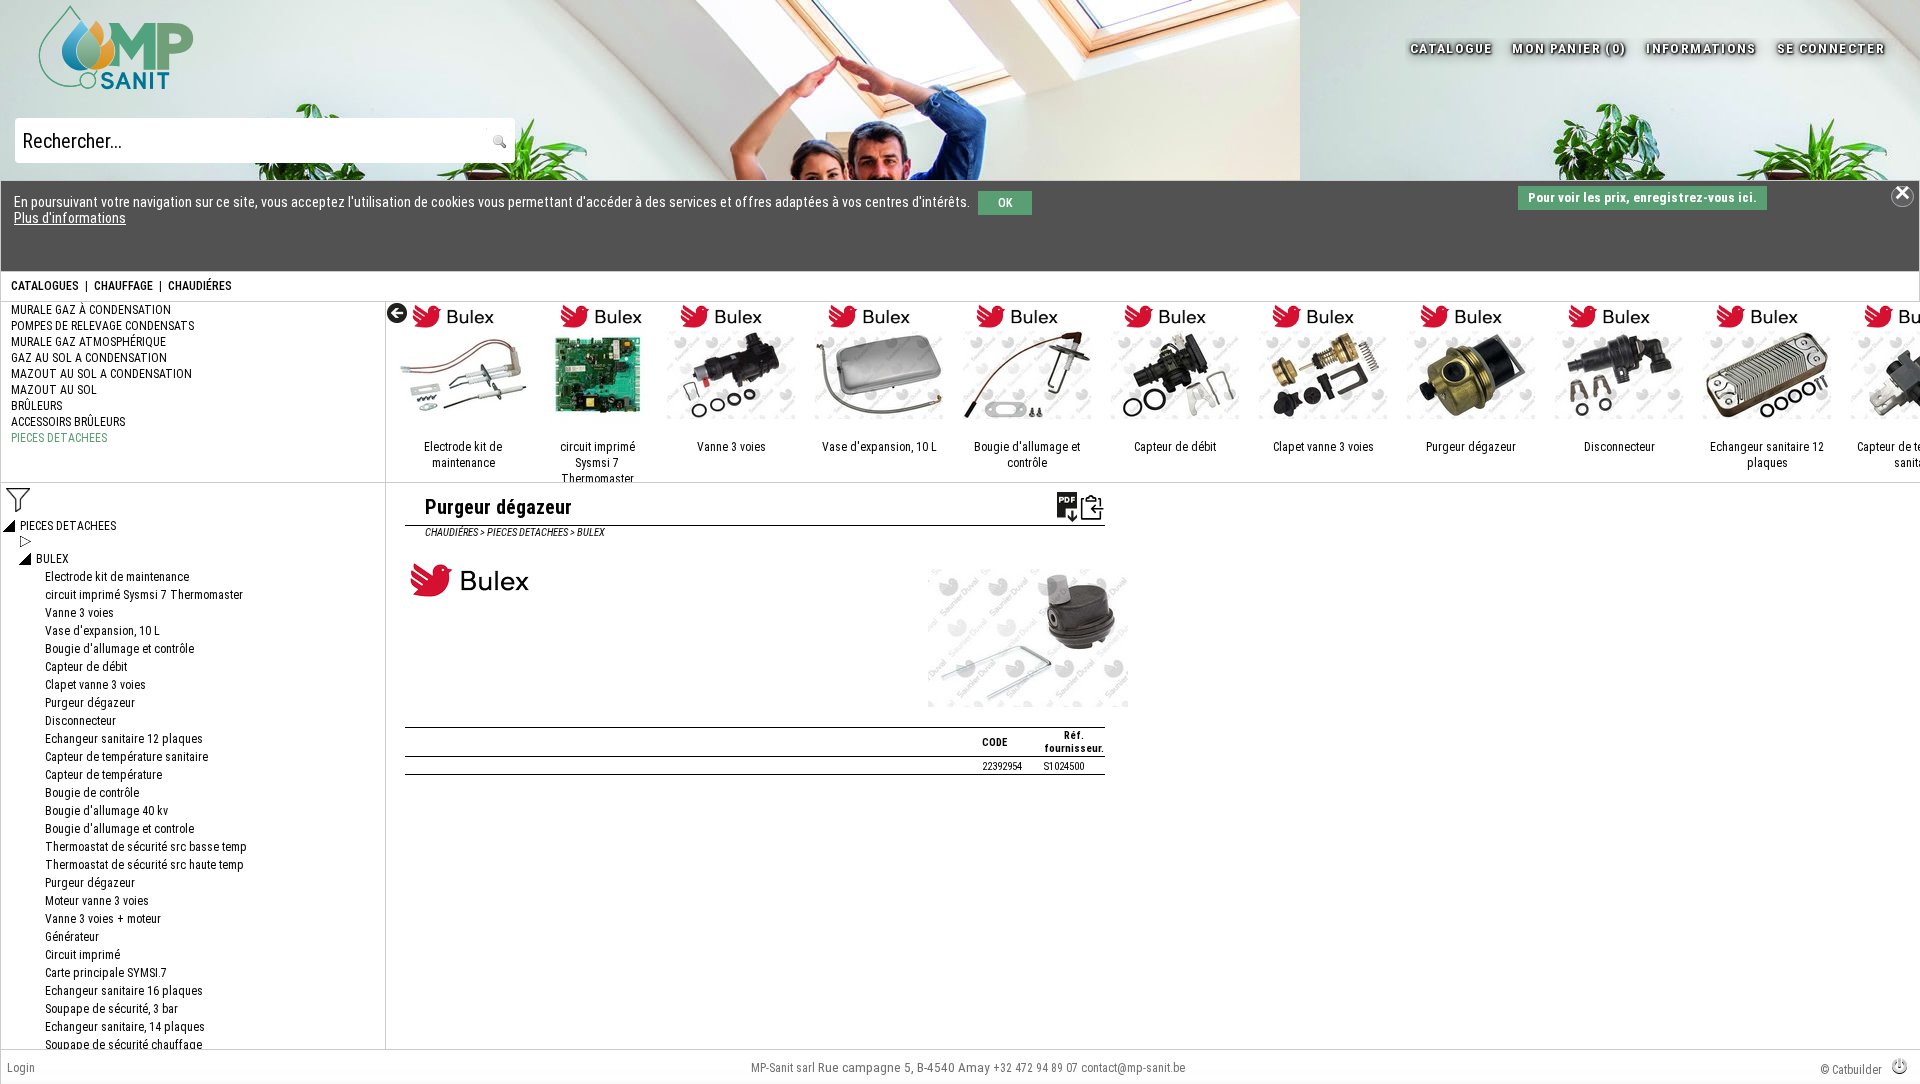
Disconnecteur (1619, 447)
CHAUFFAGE (123, 286)
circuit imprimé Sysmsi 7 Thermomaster (597, 463)
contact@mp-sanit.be (1133, 1068)
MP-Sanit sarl (783, 1068)
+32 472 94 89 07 (1035, 1068)
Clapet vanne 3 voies (1323, 447)
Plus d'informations (70, 218)
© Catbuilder (1851, 1070)
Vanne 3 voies (731, 447)
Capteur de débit (1175, 447)
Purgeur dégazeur (1471, 447)
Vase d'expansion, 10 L (879, 447)
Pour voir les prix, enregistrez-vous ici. (1642, 197)
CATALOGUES (45, 286)
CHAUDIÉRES (200, 286)
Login (21, 1068)
